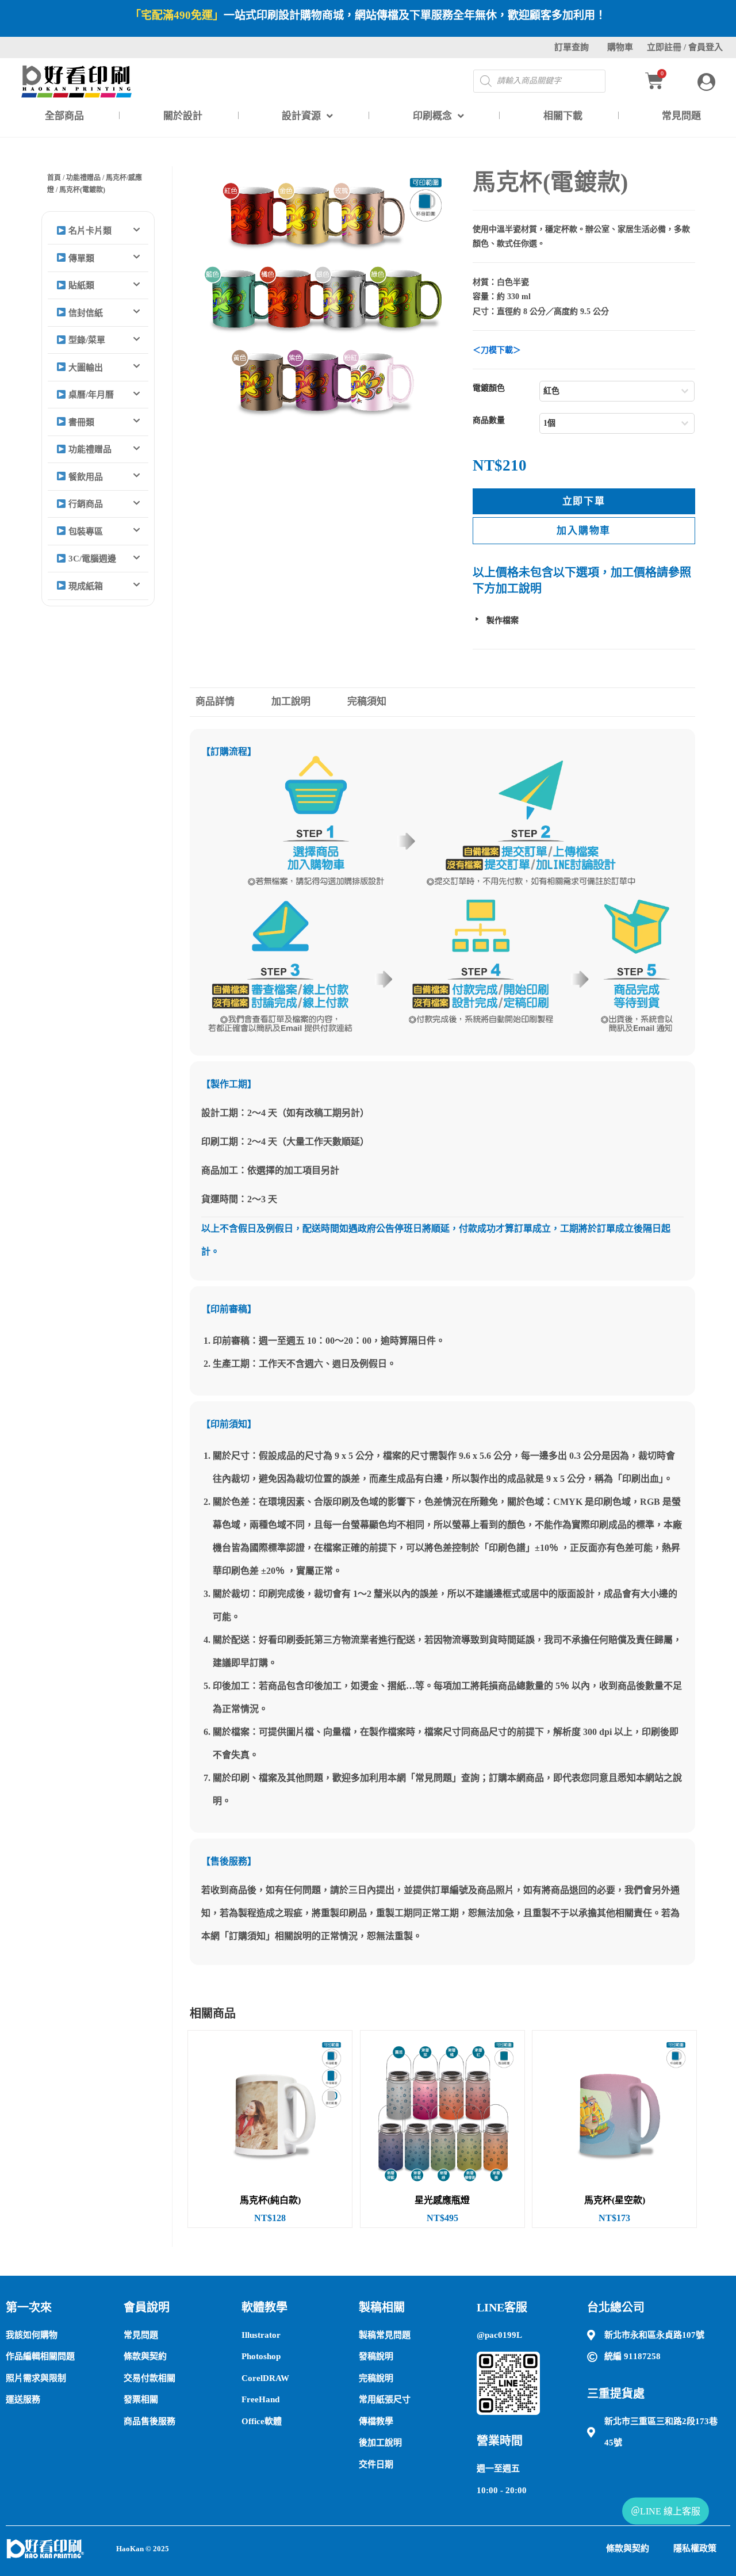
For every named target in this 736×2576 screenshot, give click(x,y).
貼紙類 (80, 285)
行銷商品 (85, 504)
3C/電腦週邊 (91, 559)
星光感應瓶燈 (442, 2200)
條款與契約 (628, 2548)
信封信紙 (85, 313)
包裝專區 (85, 532)
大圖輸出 (85, 368)
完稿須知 (367, 702)
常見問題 (681, 116)
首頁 (54, 178)
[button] (98, 231)
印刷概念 (432, 116)
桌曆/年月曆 (90, 395)
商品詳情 (215, 702)
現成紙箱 (85, 586)
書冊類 (80, 422)
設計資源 (301, 116)
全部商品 (64, 116)
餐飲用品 (85, 477)
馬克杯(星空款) (615, 2200)
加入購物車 (584, 531)
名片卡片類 (89, 231)
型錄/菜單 (86, 340)
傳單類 (80, 258)
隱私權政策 (695, 2548)
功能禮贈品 (83, 178)
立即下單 (584, 501)
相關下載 (563, 116)
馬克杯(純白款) (270, 2200)
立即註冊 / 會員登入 (685, 47)
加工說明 (291, 702)
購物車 (620, 47)
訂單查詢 (572, 47)
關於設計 (183, 116)
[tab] (227, 702)
